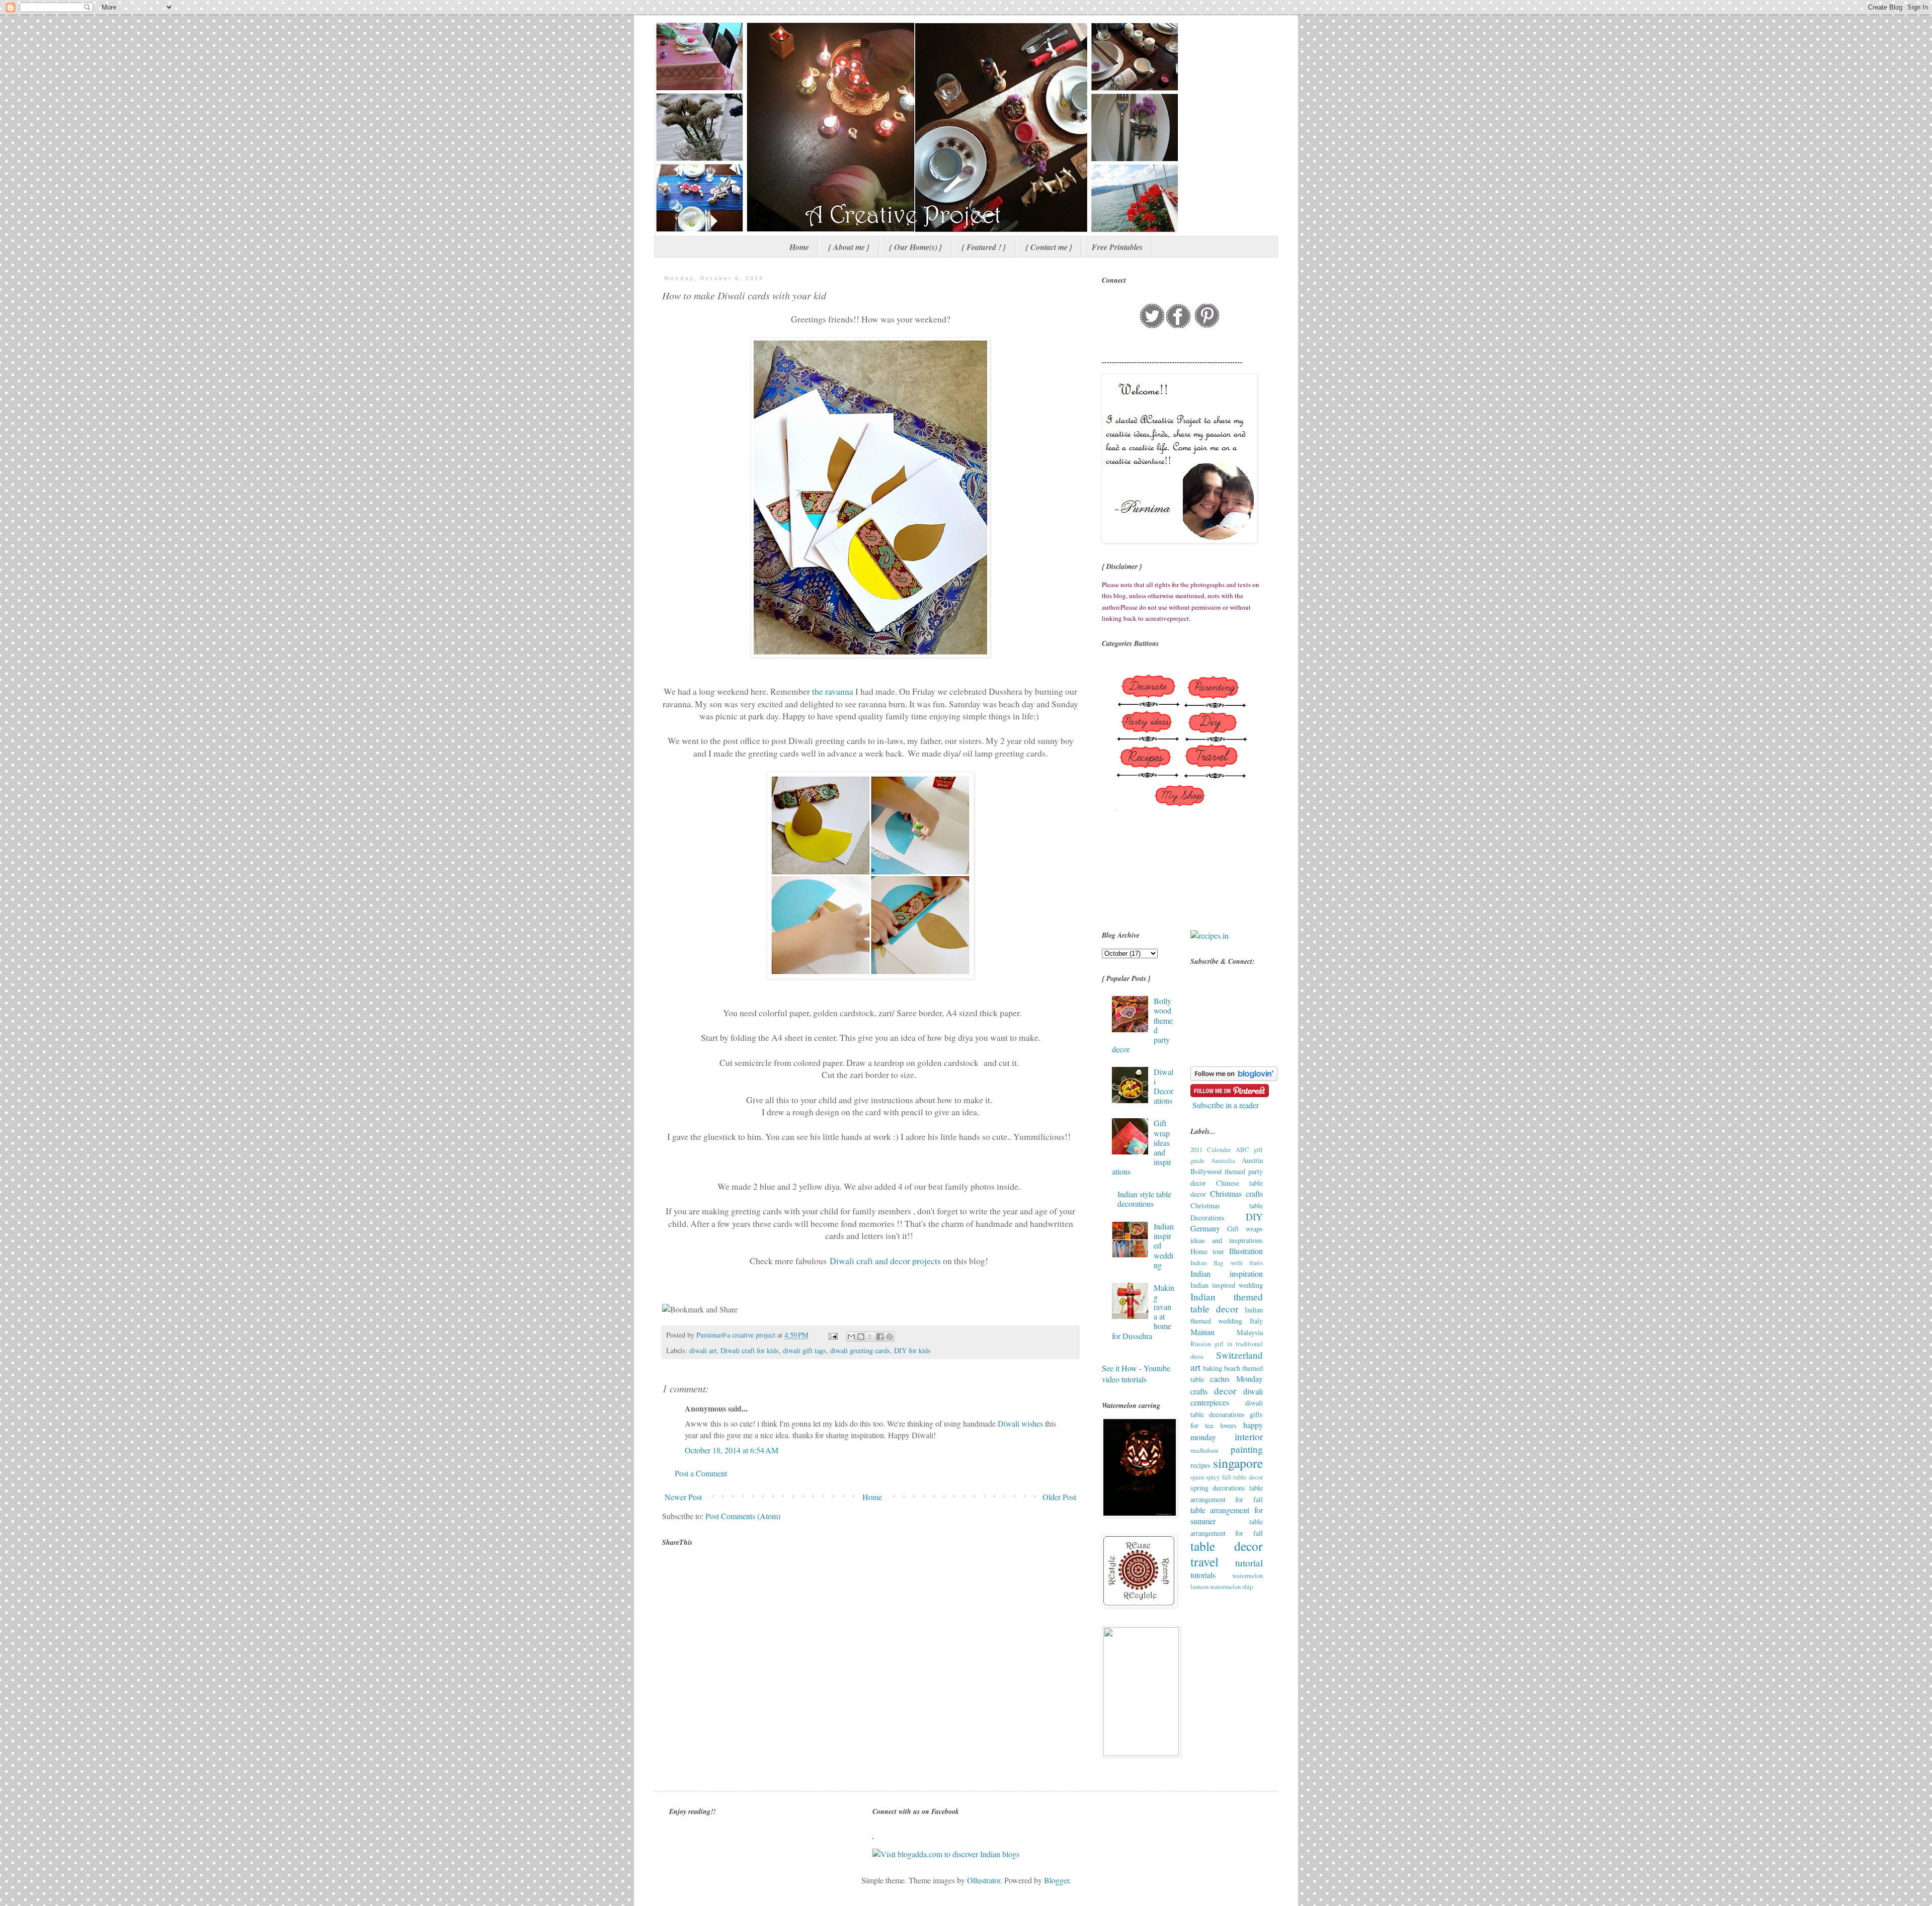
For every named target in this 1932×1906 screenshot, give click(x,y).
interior (1249, 1436)
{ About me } (849, 247)
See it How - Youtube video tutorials (1136, 1374)
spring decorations (1218, 1488)
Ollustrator (984, 1880)
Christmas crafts (1236, 1193)
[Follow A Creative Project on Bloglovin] (1234, 1078)
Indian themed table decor (1227, 1303)
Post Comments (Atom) (743, 1516)
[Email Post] (832, 1335)
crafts (1199, 1391)
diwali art (703, 1350)
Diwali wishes (1020, 1423)
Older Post (1059, 1497)
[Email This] (851, 1337)
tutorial (1249, 1563)
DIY (1254, 1217)
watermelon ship (1231, 1587)
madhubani (1204, 1450)
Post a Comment (701, 1473)
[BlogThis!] (861, 1337)
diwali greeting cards (860, 1350)
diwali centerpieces (1227, 1397)
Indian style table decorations (1144, 1199)
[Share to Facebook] (880, 1337)
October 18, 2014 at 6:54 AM (732, 1450)
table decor (1227, 1546)
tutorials (1203, 1575)
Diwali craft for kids (750, 1350)
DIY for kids (912, 1350)
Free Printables (1117, 247)
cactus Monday (1236, 1379)
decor (1225, 1391)
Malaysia (1250, 1332)
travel (1204, 1561)
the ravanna (833, 691)
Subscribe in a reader (1226, 1105)
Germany (1205, 1228)
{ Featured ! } (984, 247)
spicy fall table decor (1234, 1477)
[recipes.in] (1210, 935)
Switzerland (1239, 1355)
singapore (1238, 1463)
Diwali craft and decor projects (886, 1261)
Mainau (1202, 1332)
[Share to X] (870, 1337)
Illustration (1246, 1251)
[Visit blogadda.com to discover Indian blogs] (946, 1854)
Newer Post (683, 1497)
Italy (1256, 1321)
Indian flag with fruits (1227, 1263)
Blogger (1057, 1880)
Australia (1223, 1161)
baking (1213, 1368)
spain (1197, 1477)
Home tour (1207, 1251)
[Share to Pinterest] (890, 1337)
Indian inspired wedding (1227, 1285)
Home (799, 247)
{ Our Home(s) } (916, 247)
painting (1247, 1449)
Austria (1252, 1160)
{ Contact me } (1049, 247)
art (1195, 1367)
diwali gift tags (804, 1350)
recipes (1200, 1465)
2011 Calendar (1211, 1149)
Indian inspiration (1227, 1273)
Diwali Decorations (1163, 1086)
